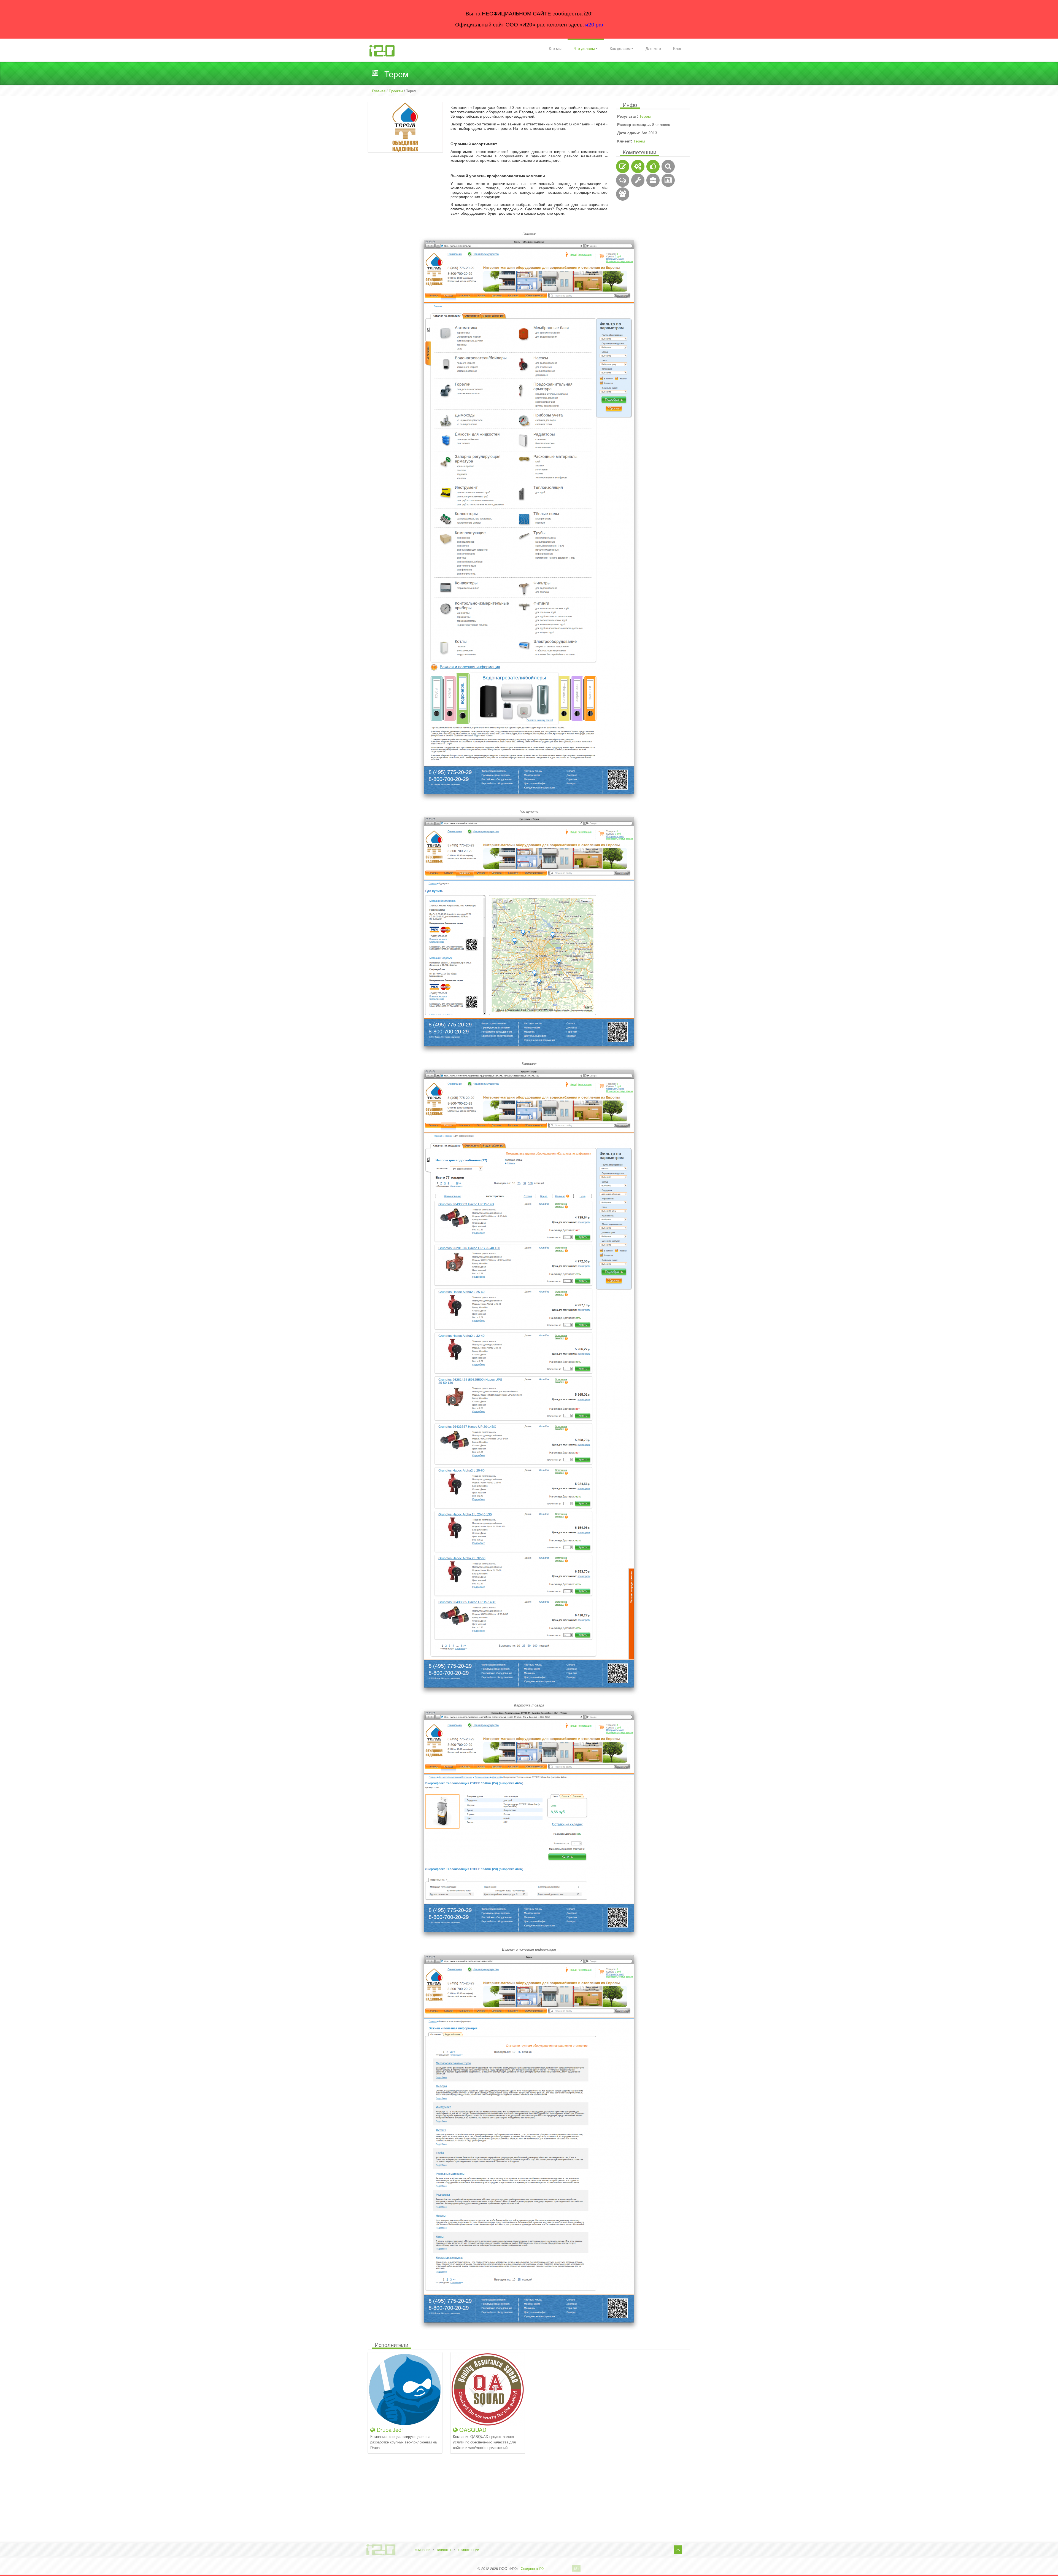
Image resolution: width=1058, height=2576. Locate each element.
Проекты (396, 91)
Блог (677, 49)
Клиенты (444, 2550)
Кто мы (555, 49)
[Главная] (382, 50)
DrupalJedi (389, 2430)
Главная (379, 91)
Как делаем (620, 49)
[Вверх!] (678, 2550)
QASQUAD (472, 2430)
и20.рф (594, 25)
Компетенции (469, 2550)
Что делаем (584, 49)
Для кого (653, 49)
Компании (423, 2550)
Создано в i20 (532, 2568)
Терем (645, 116)
